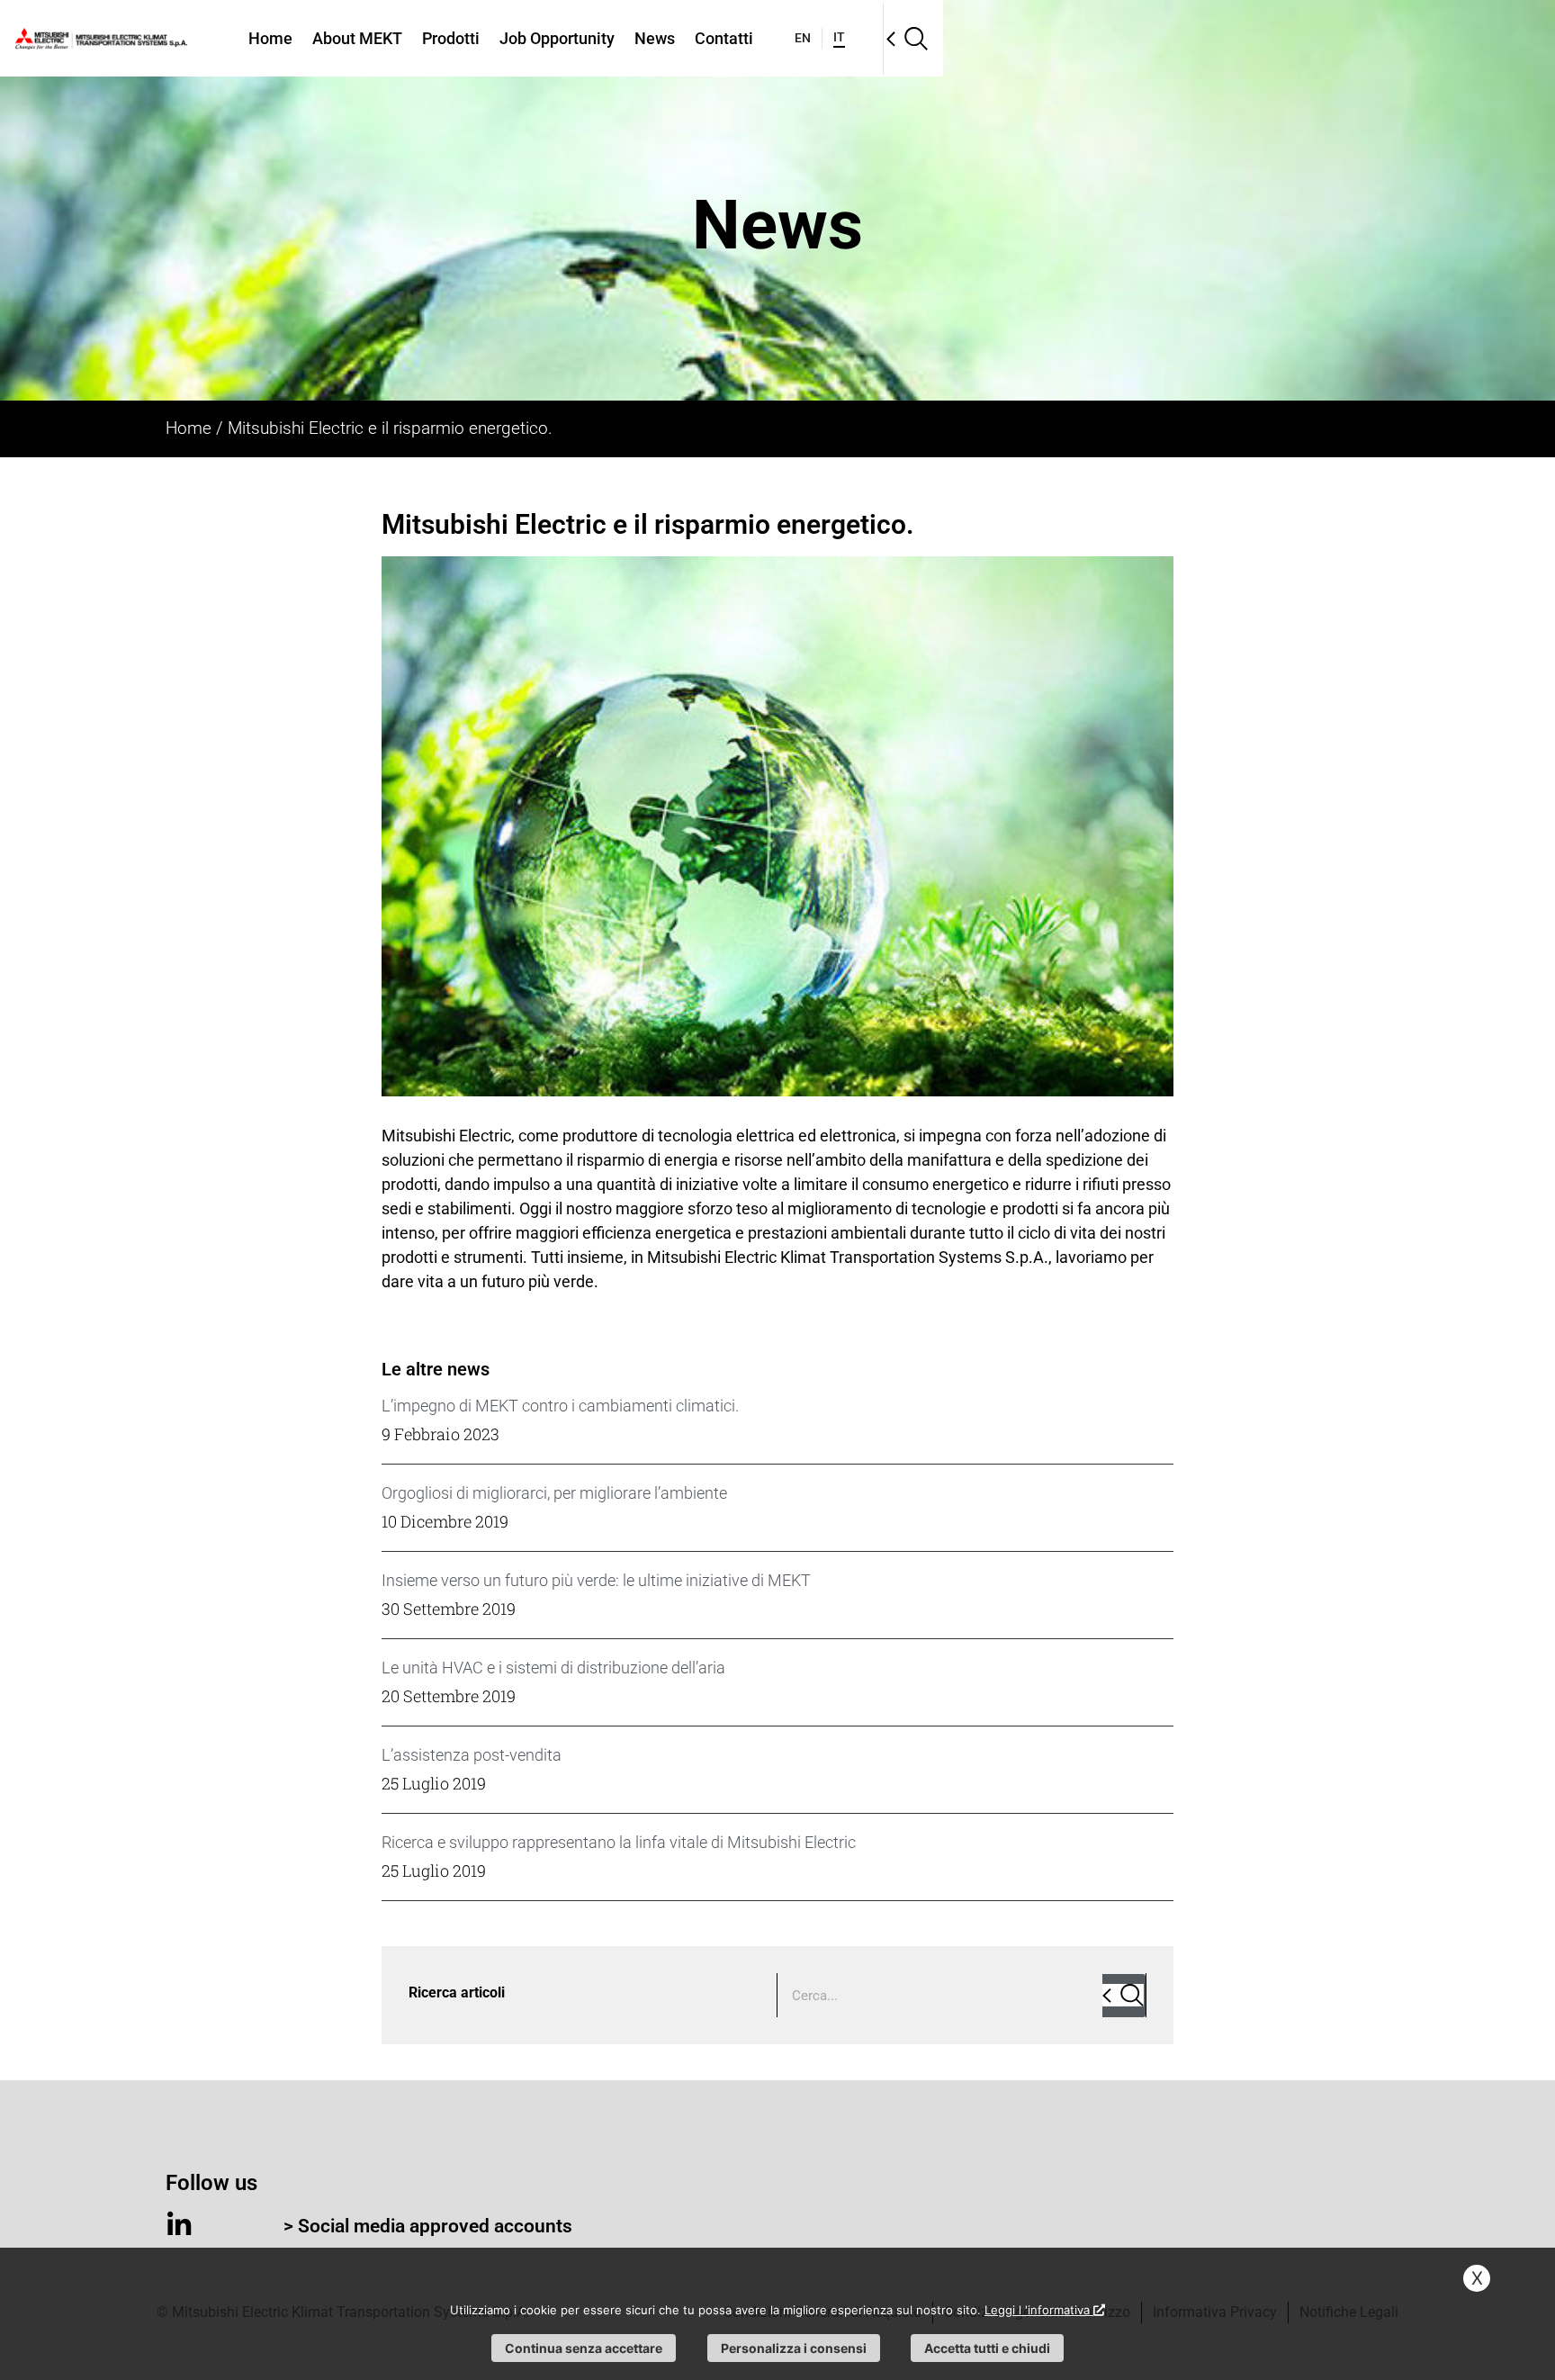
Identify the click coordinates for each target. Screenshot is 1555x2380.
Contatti (724, 38)
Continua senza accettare (584, 2348)
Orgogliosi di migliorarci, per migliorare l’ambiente (554, 1493)
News (655, 38)
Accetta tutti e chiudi (987, 2348)
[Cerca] (1124, 1996)
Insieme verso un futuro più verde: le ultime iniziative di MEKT (596, 1580)
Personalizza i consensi (794, 2348)
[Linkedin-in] (179, 2225)
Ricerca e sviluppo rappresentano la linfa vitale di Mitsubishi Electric (619, 1842)
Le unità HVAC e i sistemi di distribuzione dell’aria (553, 1668)
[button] (907, 39)
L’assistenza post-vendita (472, 1755)
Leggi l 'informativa (1039, 2310)
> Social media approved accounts (428, 2226)
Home (270, 38)
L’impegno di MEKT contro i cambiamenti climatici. (560, 1406)
